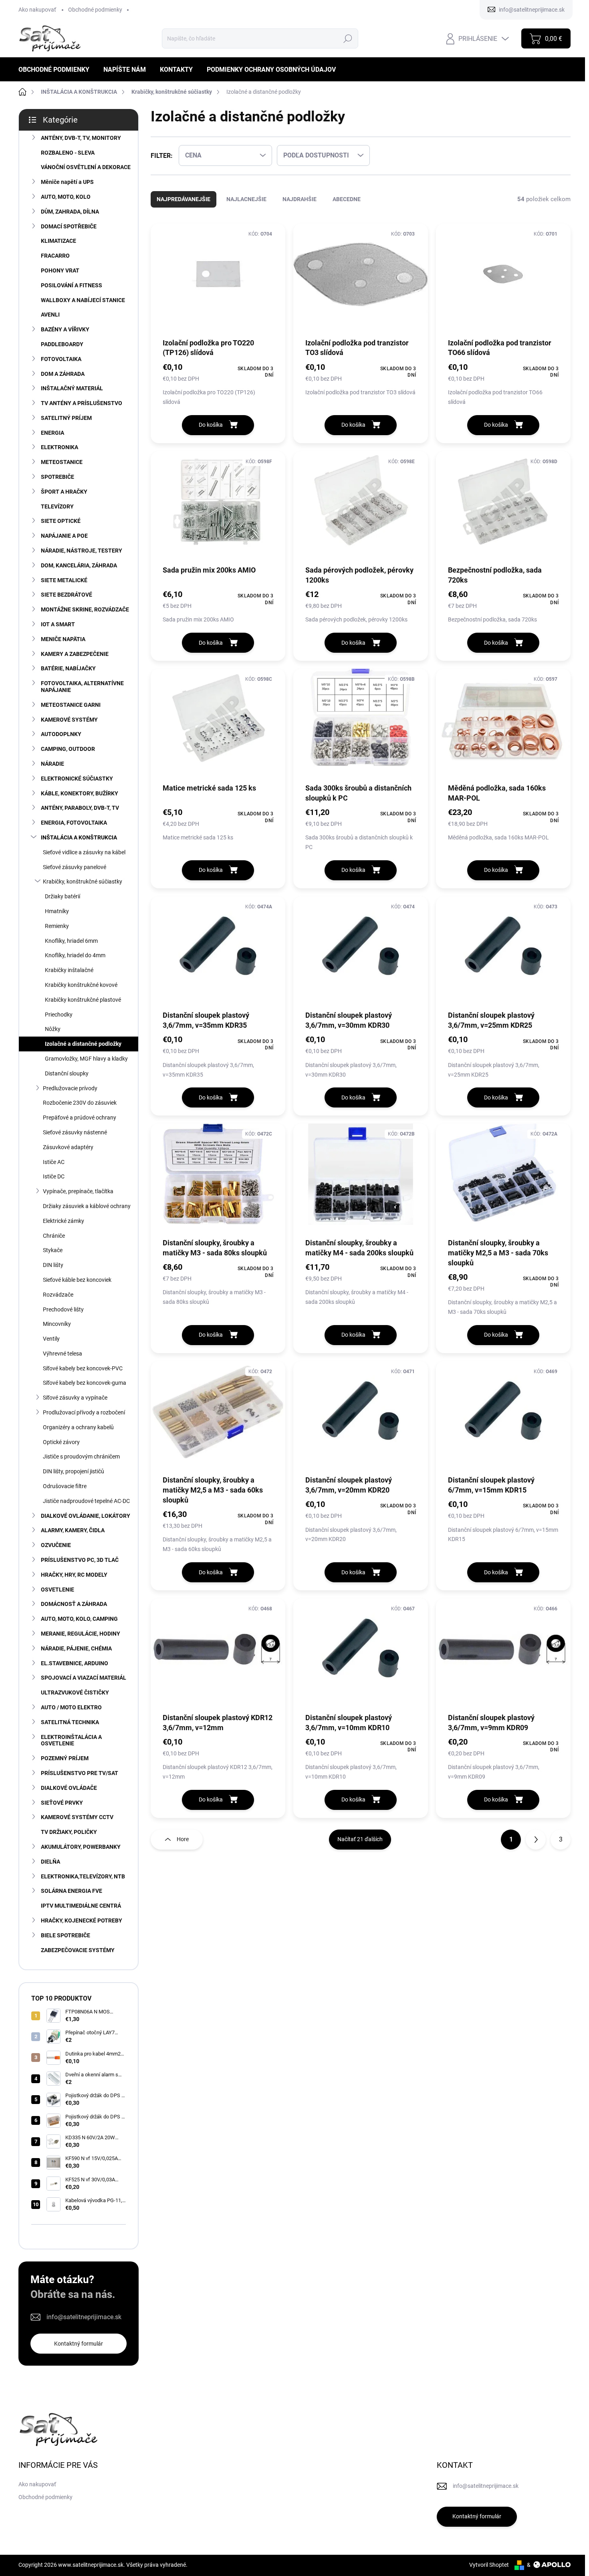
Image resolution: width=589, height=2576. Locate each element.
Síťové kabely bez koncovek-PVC (83, 1368)
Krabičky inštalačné (69, 970)
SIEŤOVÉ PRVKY (62, 1803)
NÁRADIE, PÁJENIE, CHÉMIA (76, 1648)
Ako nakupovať (37, 10)
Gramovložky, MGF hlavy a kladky (86, 1059)
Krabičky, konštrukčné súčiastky (83, 882)
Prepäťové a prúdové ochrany (80, 1118)
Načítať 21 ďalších (360, 1839)
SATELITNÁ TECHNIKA (70, 1722)
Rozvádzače (58, 1295)
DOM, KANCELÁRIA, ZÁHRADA (79, 565)
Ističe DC (54, 1176)
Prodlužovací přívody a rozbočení (84, 1412)
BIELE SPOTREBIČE (66, 1935)
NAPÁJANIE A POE (64, 536)
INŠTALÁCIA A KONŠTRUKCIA (79, 837)
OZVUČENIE (56, 1545)
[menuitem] (57, 70)
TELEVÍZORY (57, 506)
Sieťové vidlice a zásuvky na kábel (84, 852)
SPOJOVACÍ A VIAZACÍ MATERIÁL (84, 1678)
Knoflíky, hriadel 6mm (71, 941)
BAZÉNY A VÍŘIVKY (65, 329)
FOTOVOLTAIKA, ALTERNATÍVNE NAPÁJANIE (82, 687)
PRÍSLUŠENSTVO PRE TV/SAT (80, 1773)
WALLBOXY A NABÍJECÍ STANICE (83, 300)
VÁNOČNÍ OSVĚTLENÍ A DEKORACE (86, 167)
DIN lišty (53, 1265)
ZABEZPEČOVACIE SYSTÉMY (78, 1950)
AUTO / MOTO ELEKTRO (71, 1707)
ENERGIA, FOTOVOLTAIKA (74, 823)
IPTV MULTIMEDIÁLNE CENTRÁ (81, 1906)
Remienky (57, 926)
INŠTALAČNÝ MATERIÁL (72, 388)
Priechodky (59, 1015)
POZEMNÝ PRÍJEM (65, 1758)
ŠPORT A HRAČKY (64, 492)
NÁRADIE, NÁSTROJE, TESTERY (82, 551)
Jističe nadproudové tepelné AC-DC (86, 1501)
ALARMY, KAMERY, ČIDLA (73, 1530)
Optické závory (61, 1442)
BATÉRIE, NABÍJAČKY (68, 668)
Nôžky (53, 1029)
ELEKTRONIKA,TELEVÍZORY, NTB (83, 1876)
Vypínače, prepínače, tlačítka (78, 1191)
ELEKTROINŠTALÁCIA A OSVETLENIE (71, 1740)
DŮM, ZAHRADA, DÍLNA (70, 212)
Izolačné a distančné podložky (83, 1044)
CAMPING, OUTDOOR (68, 749)
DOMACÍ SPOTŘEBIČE (69, 226)
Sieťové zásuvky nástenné (75, 1132)
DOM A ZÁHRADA (63, 374)
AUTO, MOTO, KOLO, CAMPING (79, 1619)
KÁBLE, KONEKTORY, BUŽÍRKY (80, 793)
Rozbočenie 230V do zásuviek (80, 1103)
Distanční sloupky (67, 1073)
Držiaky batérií (63, 896)
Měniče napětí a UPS (67, 182)
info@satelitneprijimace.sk (84, 2317)
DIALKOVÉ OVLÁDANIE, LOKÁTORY (86, 1516)
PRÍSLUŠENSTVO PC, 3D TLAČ (80, 1560)
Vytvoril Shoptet (489, 2565)
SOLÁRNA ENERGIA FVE (72, 1891)
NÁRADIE (52, 764)
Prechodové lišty (63, 1309)
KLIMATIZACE (58, 241)
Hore (183, 1839)
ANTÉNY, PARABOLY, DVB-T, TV (80, 808)
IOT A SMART (58, 624)
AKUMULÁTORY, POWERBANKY (81, 1847)
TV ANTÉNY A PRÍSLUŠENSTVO (82, 403)
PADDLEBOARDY (62, 344)
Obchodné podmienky (95, 10)
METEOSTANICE (62, 462)
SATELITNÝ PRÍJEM (66, 418)
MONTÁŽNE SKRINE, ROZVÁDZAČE (85, 609)
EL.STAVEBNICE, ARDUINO (75, 1663)
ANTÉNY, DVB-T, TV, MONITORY (81, 138)
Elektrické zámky (64, 1221)
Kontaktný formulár (79, 2344)
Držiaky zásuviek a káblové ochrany (87, 1206)
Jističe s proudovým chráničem (81, 1456)
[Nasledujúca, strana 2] (536, 1840)
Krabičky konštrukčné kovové (81, 985)
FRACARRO (55, 256)
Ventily (51, 1339)
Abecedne (347, 199)
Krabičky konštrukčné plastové (83, 1000)
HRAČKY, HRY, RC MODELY (74, 1575)
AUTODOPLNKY (61, 734)
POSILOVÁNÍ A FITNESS (72, 285)
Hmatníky (57, 911)
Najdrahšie (300, 199)
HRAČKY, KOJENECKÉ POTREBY (82, 1920)
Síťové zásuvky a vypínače (75, 1398)
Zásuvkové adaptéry (68, 1147)
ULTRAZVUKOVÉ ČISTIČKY (75, 1692)
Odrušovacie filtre (65, 1486)
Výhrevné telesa (63, 1354)
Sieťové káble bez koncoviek (77, 1280)
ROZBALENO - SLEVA (68, 153)
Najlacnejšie (246, 199)
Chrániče (54, 1236)
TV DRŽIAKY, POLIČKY (69, 1832)
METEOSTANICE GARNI (71, 705)
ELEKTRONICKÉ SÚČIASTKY (77, 779)
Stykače (53, 1250)
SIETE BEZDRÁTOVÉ (67, 595)
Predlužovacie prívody (70, 1088)
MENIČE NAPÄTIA (63, 639)
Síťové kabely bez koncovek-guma (85, 1383)
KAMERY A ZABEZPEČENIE (75, 654)
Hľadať (348, 38)
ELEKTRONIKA (60, 447)
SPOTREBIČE (57, 477)
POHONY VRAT (60, 270)
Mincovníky (57, 1324)
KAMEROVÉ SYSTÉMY (69, 720)
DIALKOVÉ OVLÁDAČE (69, 1788)
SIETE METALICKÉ (64, 580)
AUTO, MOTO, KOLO (66, 197)
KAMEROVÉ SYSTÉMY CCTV (77, 1817)
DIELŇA (50, 1862)
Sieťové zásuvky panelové (75, 867)
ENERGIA (52, 433)
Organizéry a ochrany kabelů (78, 1427)
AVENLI (50, 315)
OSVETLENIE (57, 1590)
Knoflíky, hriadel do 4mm (75, 955)
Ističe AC (54, 1162)
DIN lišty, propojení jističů (74, 1471)
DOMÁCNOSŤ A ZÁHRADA (74, 1604)
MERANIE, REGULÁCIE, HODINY (81, 1634)
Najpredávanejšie (184, 199)
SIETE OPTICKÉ (61, 521)
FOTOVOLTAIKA (61, 359)
